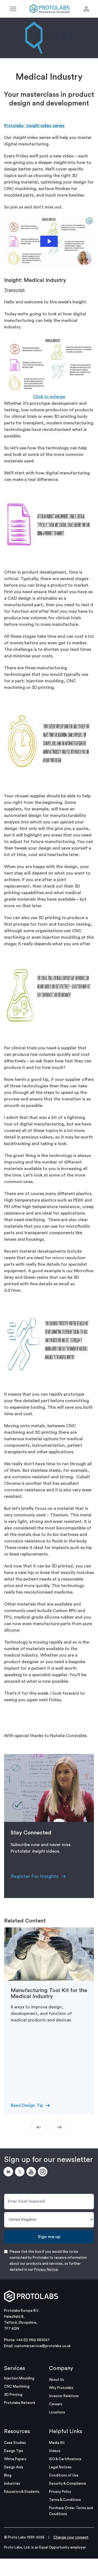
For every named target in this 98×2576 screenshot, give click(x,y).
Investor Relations (64, 2396)
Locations (57, 2412)
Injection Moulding (19, 2378)
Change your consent (71, 2537)
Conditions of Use (64, 2475)
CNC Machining (17, 2386)
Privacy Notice (46, 2269)
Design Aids (14, 2467)
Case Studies (15, 2443)
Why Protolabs (61, 2388)
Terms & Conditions (65, 2500)
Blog (8, 2475)
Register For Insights (35, 1876)
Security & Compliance (68, 2483)
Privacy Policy (60, 2492)
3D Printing (13, 2395)
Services (15, 2368)
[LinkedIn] (9, 2173)
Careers (56, 2404)
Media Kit (57, 2443)
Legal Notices (60, 2467)
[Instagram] (44, 2173)
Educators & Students (22, 2492)
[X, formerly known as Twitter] (21, 2173)
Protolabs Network (20, 2403)
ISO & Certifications (65, 2459)
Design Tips (14, 2451)
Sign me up (49, 2237)
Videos (55, 2451)
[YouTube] (32, 2173)
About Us (56, 2380)
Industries (12, 2483)
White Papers (15, 2459)
